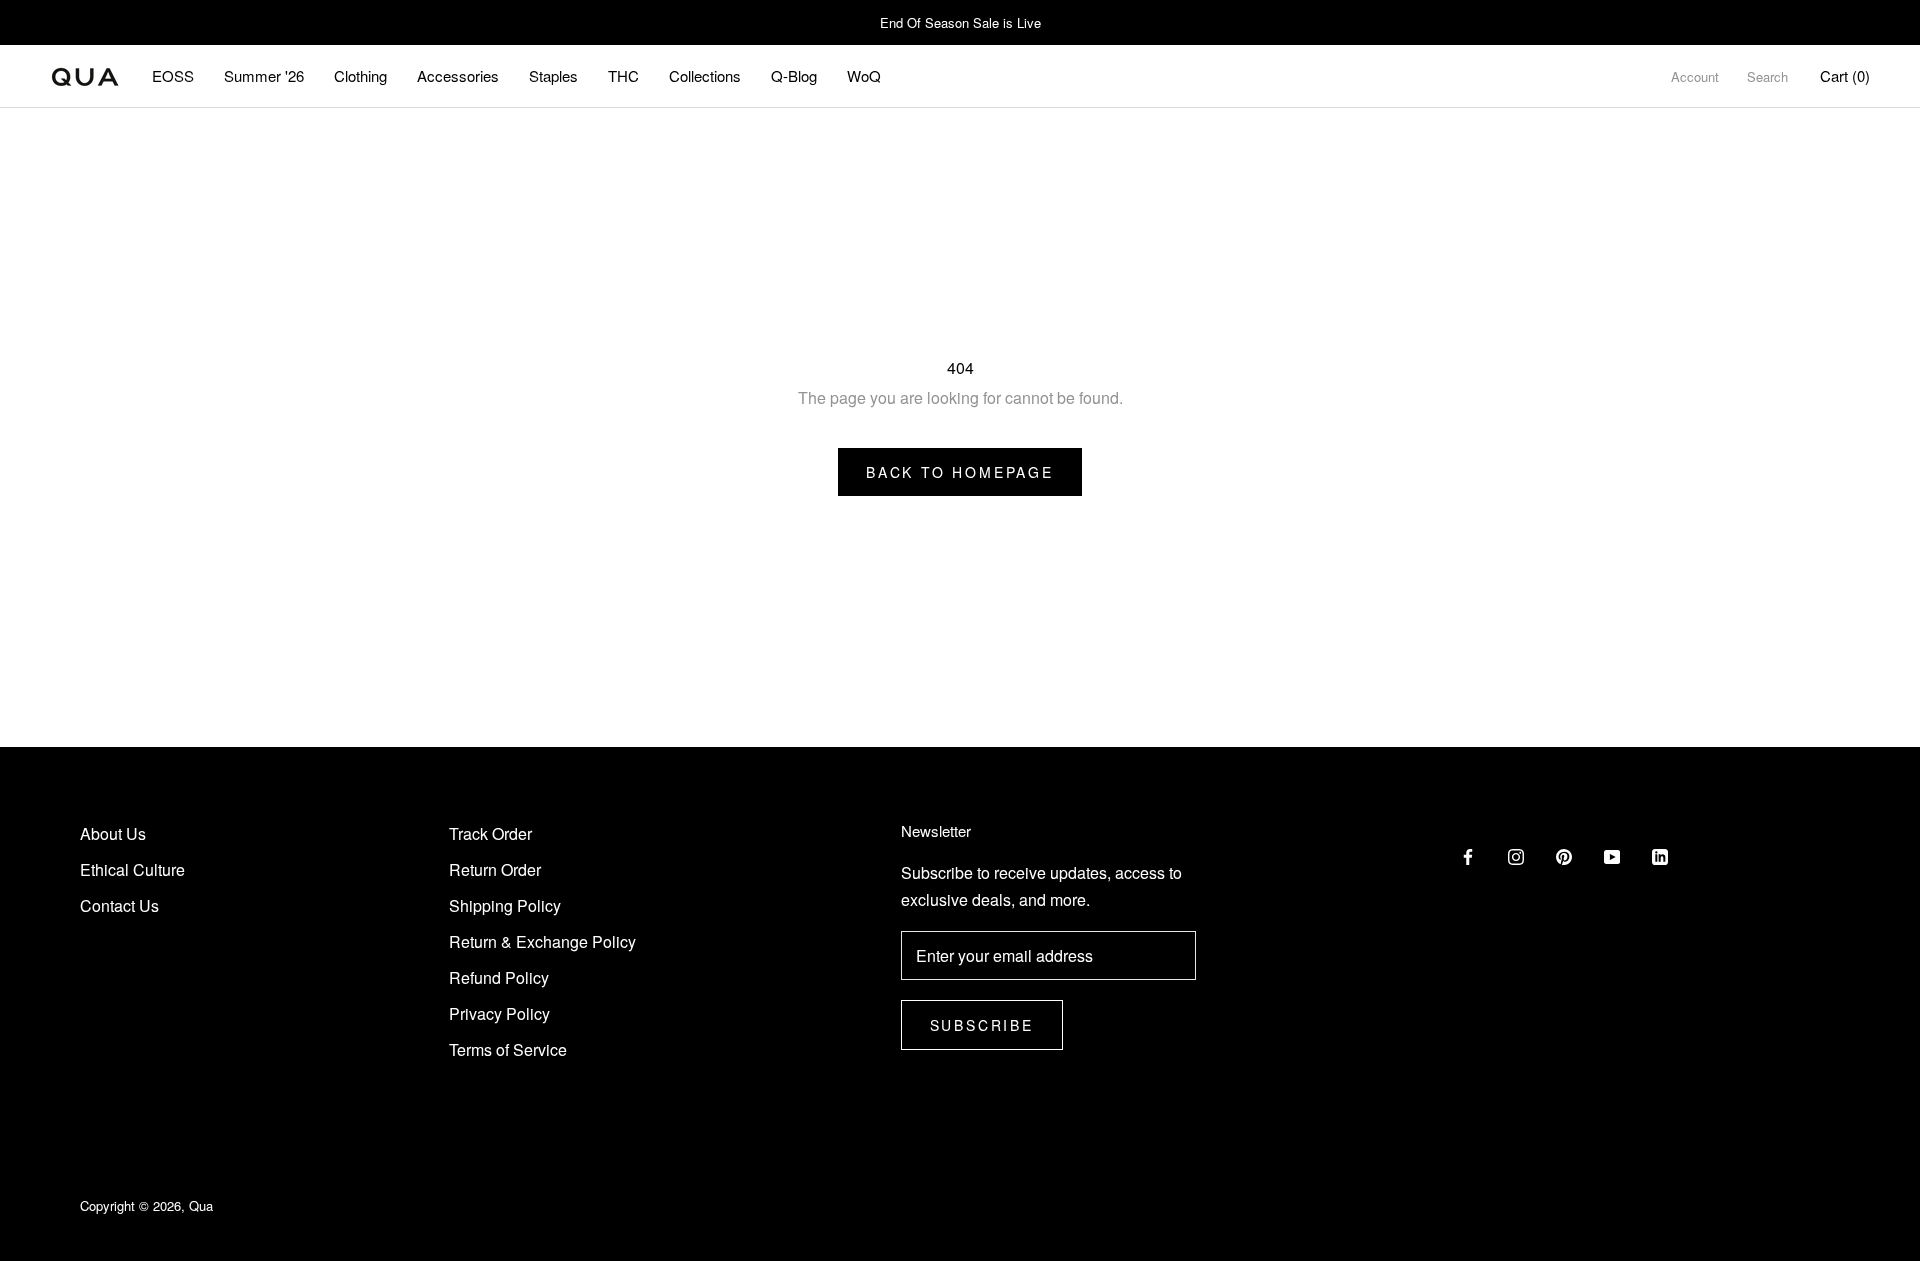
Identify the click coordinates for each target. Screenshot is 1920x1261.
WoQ (864, 75)
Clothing (360, 75)
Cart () (1845, 75)
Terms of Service (508, 1049)
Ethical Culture (132, 869)
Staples (553, 75)
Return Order (495, 869)
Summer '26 (264, 75)
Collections (705, 75)
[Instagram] (1516, 855)
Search (1767, 76)
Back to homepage (960, 472)
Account (1695, 76)
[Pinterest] (1564, 855)
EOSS (173, 75)
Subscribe (982, 1025)
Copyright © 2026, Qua (146, 1205)
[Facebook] (1468, 855)
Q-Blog (794, 75)
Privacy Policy (499, 1013)
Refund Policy (499, 977)
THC (623, 75)
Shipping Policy (505, 905)
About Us (113, 833)
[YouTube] (1612, 855)
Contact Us (119, 905)
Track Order (490, 833)
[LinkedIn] (1660, 855)
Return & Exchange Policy (542, 941)
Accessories (458, 75)
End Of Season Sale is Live (960, 22)
